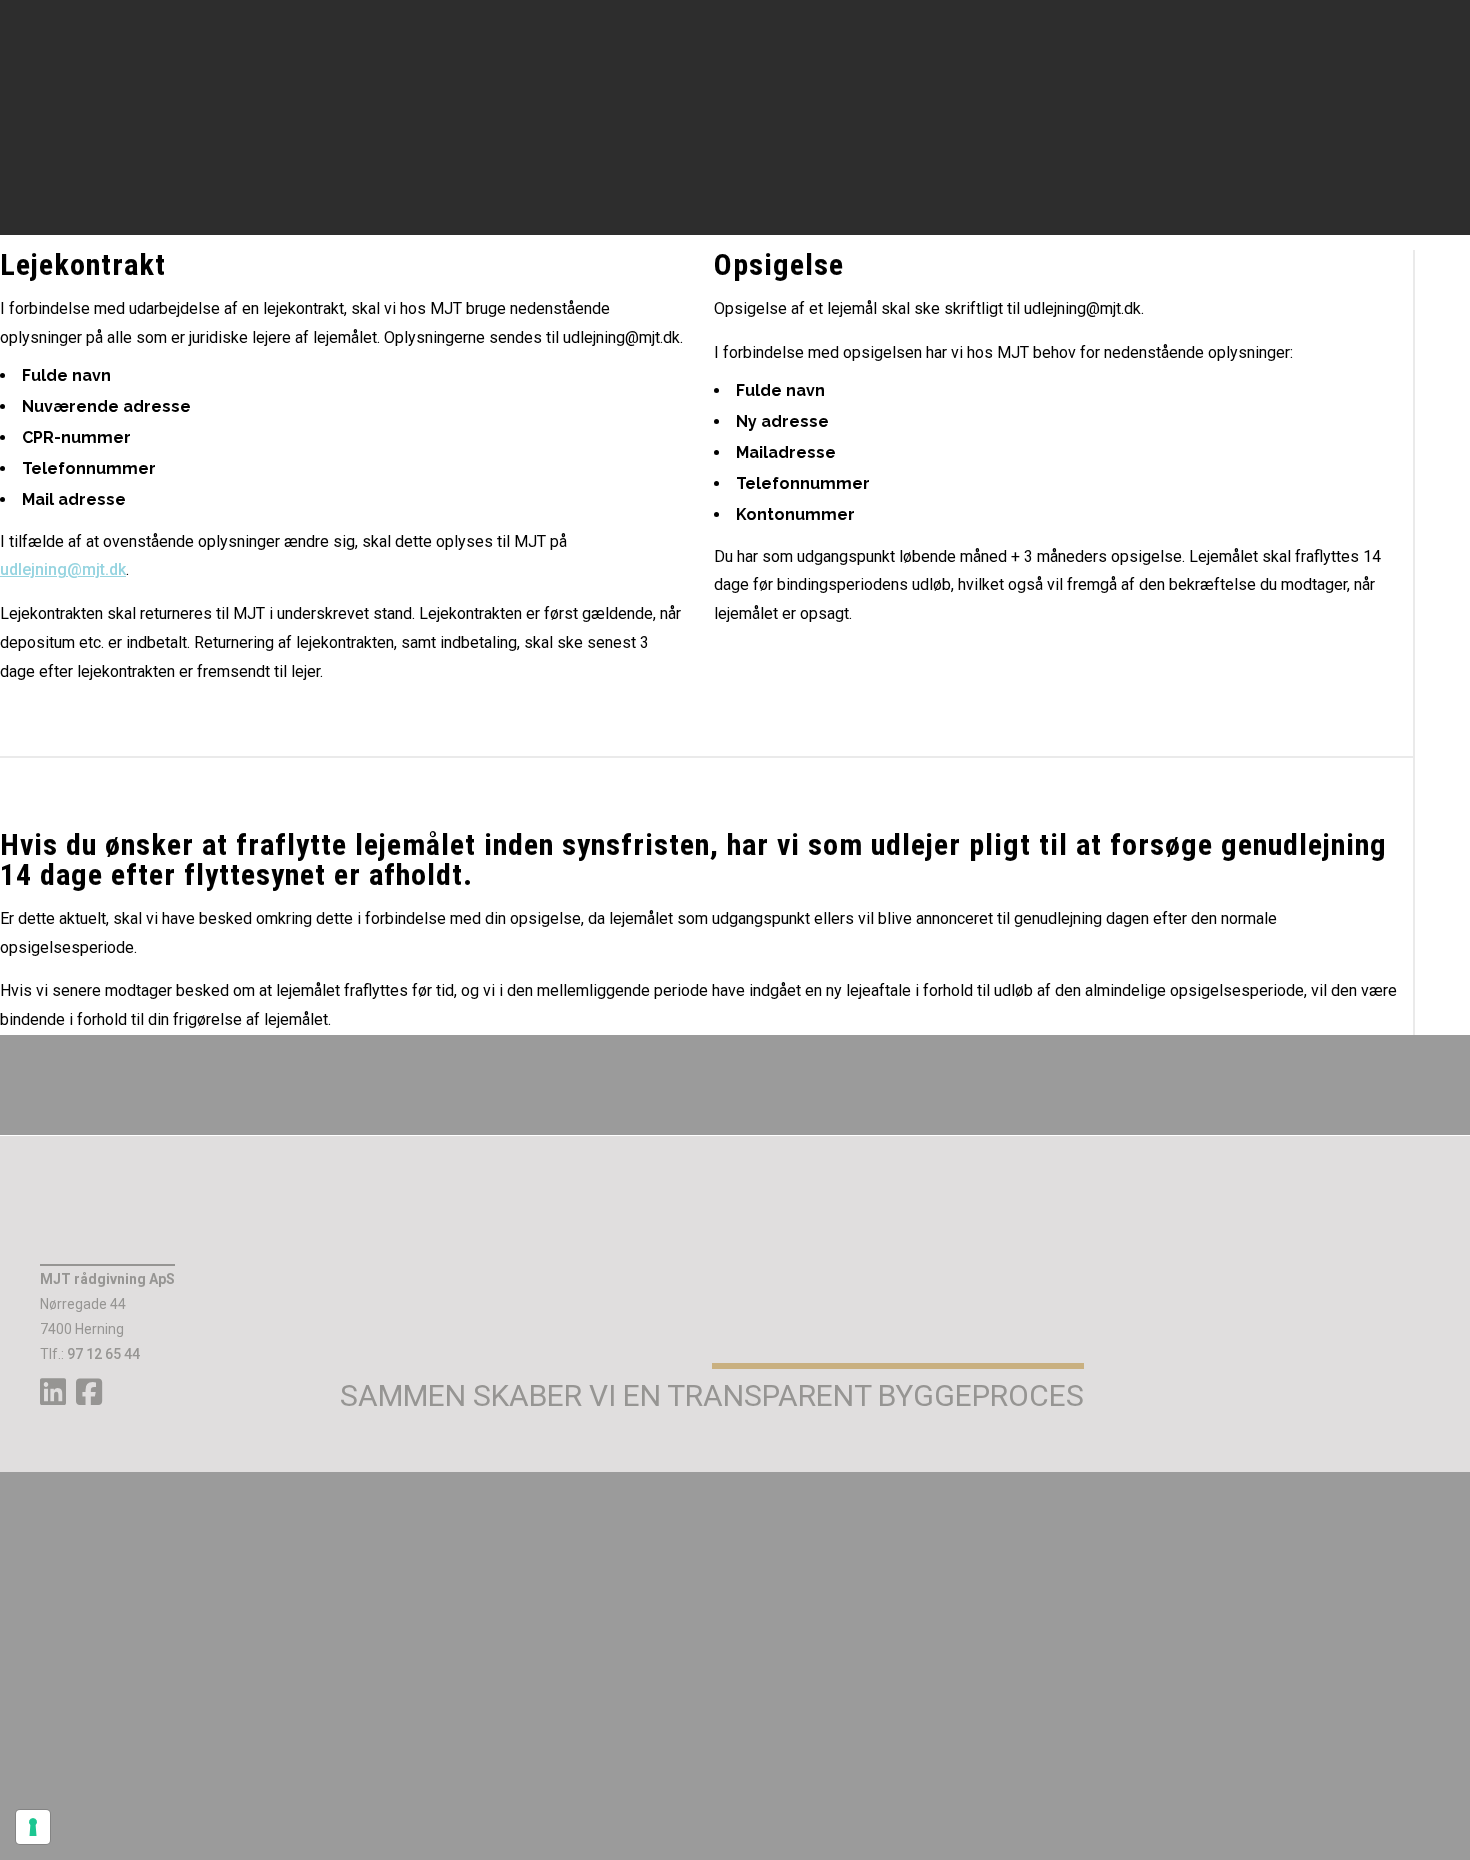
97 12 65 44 (103, 1354)
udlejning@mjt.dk (63, 569)
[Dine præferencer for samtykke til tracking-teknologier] (33, 1827)
